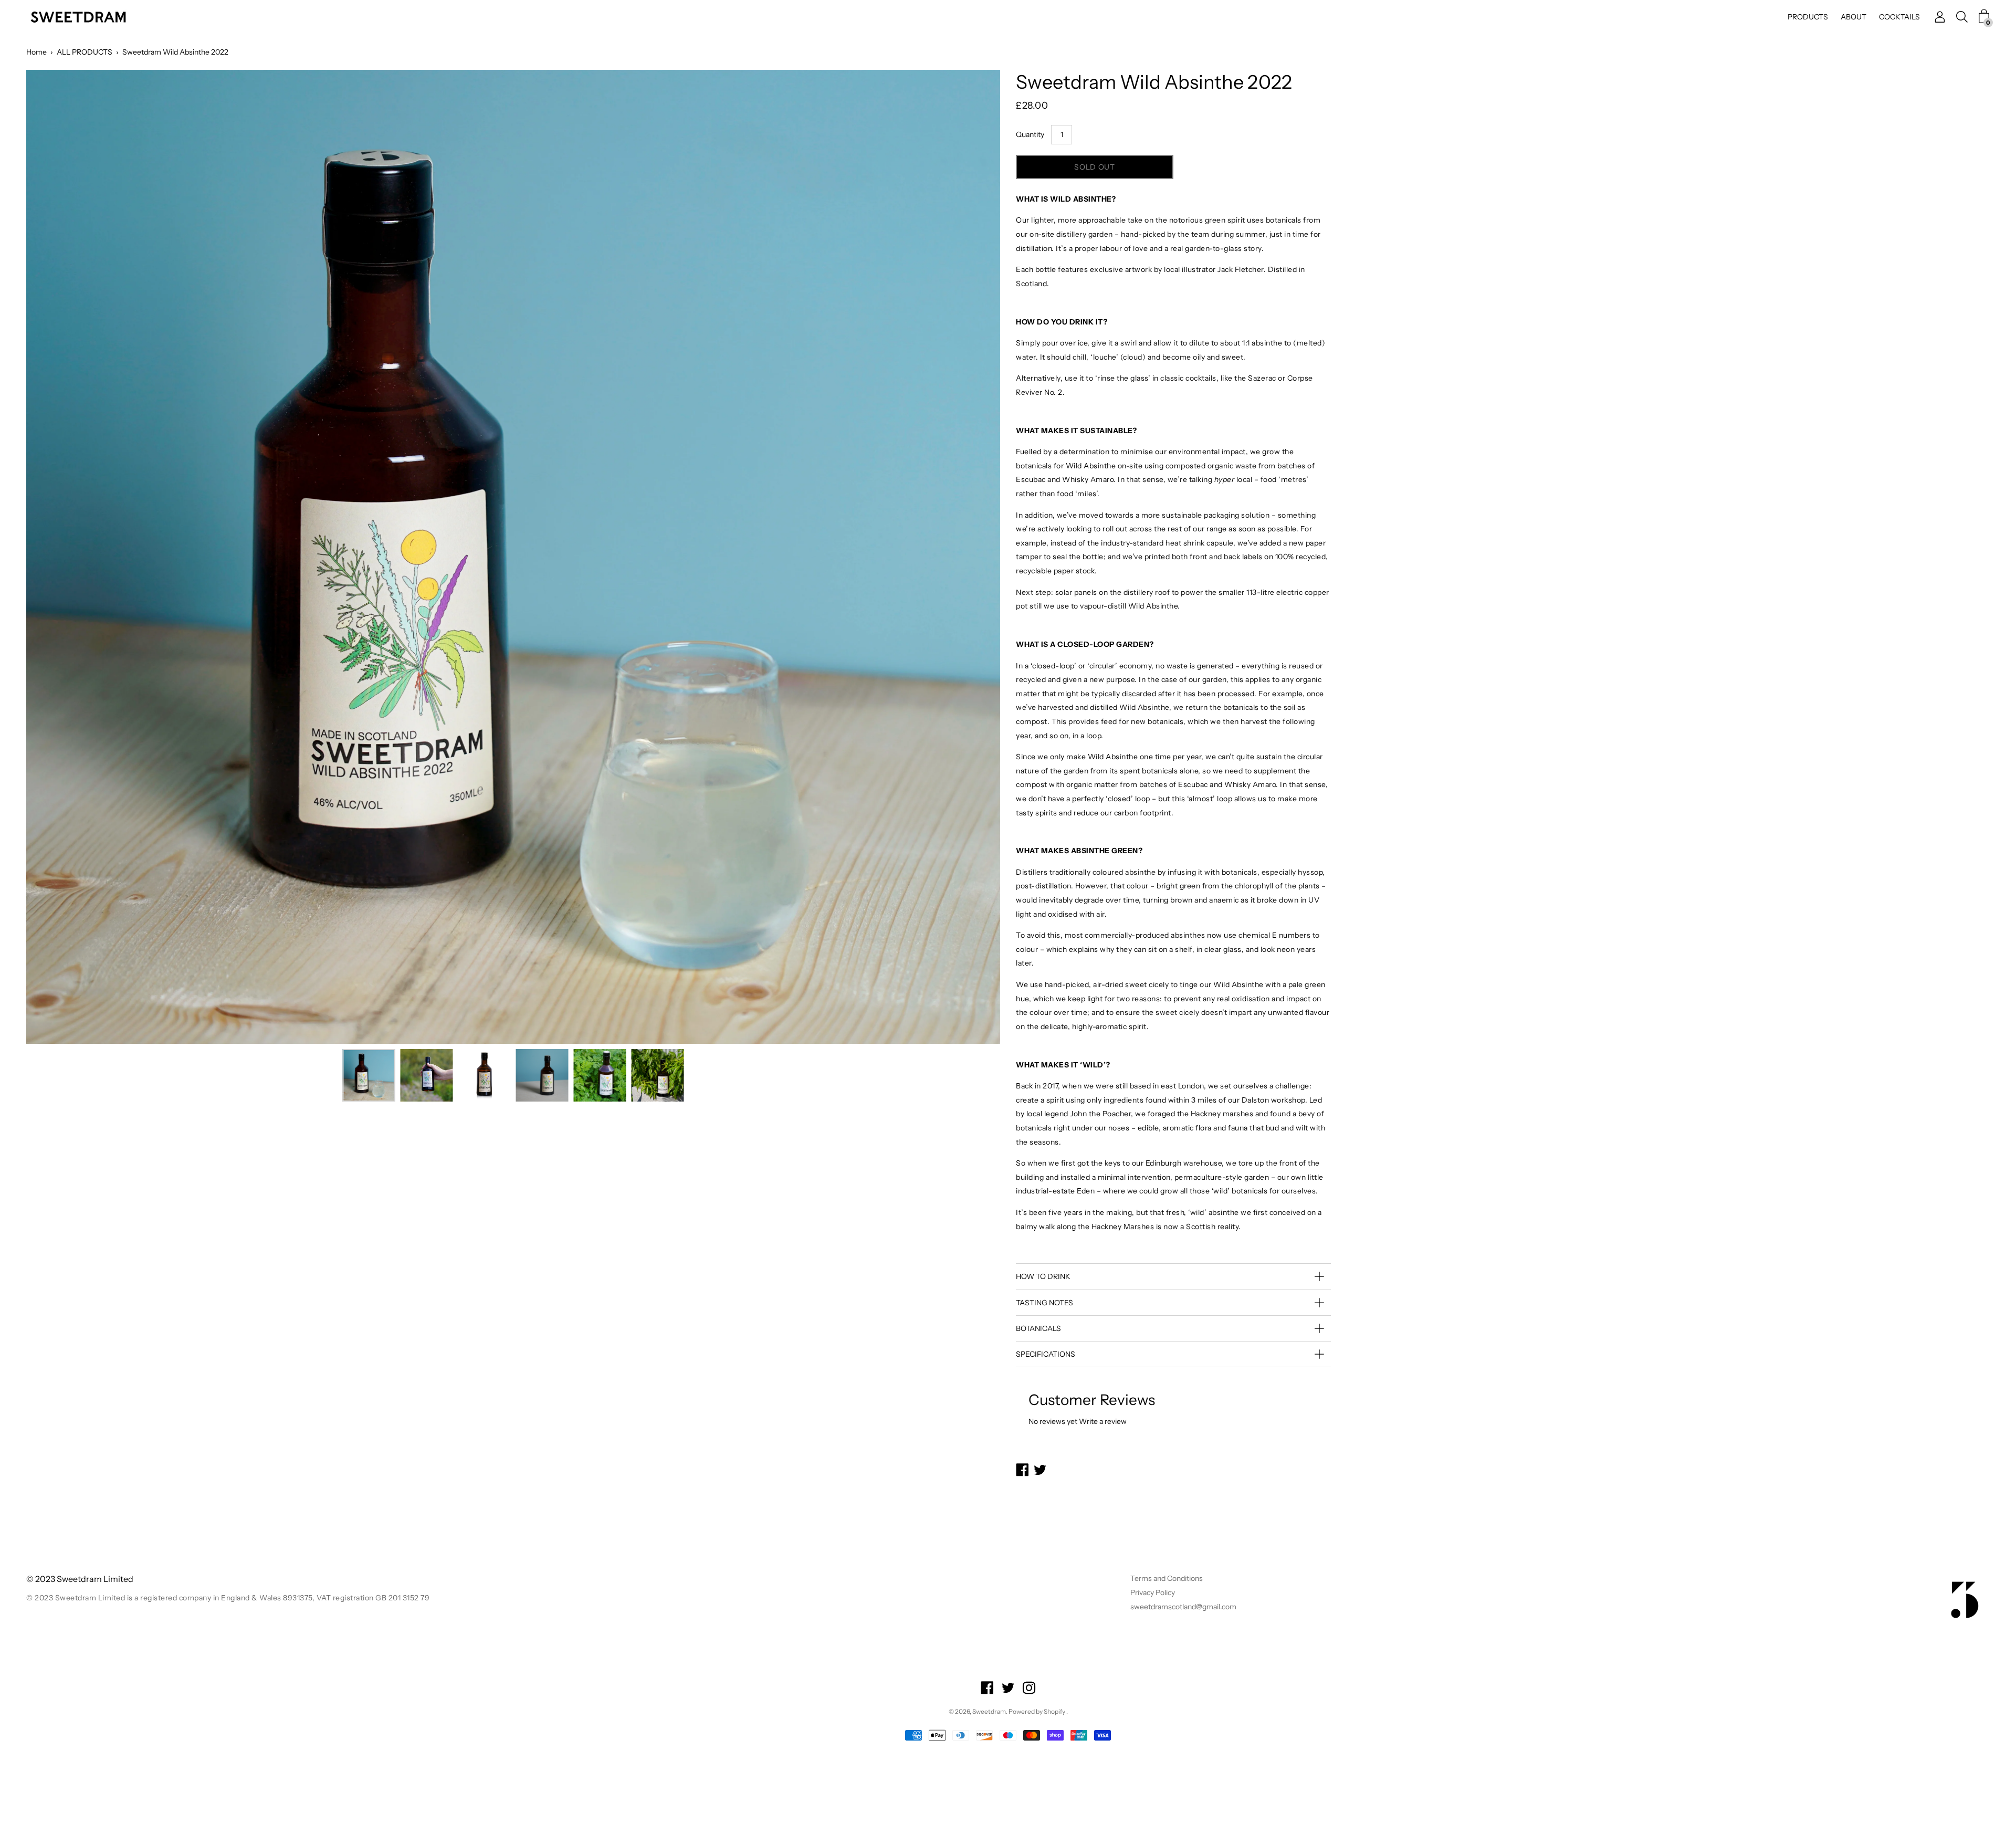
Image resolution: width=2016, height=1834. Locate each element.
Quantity (1030, 134)
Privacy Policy (1153, 1592)
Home (36, 52)
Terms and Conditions (1167, 1578)
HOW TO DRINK (1043, 1276)
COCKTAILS (1899, 17)
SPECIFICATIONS (1046, 1354)
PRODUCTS (1808, 17)
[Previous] (52, 557)
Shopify (1054, 1711)
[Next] (974, 557)
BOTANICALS (1038, 1328)
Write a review (1103, 1421)
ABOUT (1854, 17)
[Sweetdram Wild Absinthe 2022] (369, 1075)
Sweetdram (989, 1711)
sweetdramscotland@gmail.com (1183, 1607)
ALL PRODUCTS (85, 52)
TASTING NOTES (1044, 1303)
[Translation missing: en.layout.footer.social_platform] (987, 1689)
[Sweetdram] (79, 17)
